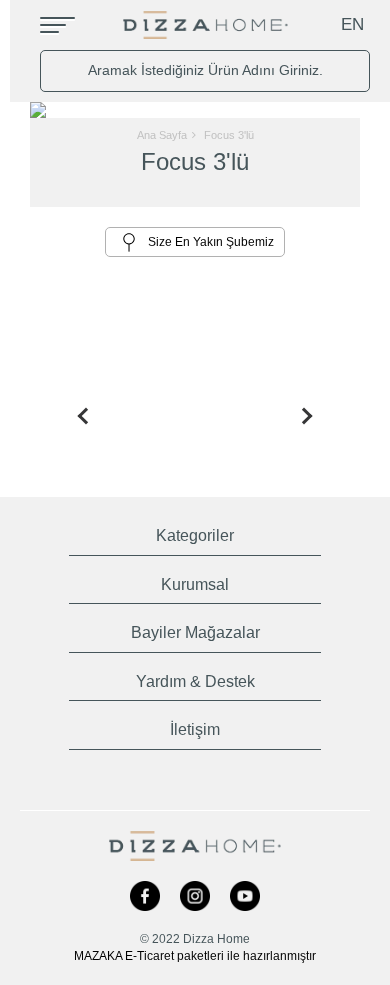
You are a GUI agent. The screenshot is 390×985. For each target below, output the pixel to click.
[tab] (195, 531)
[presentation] (79, 416)
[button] (195, 531)
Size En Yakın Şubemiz (211, 242)
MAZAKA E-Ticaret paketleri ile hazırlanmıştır (195, 956)
